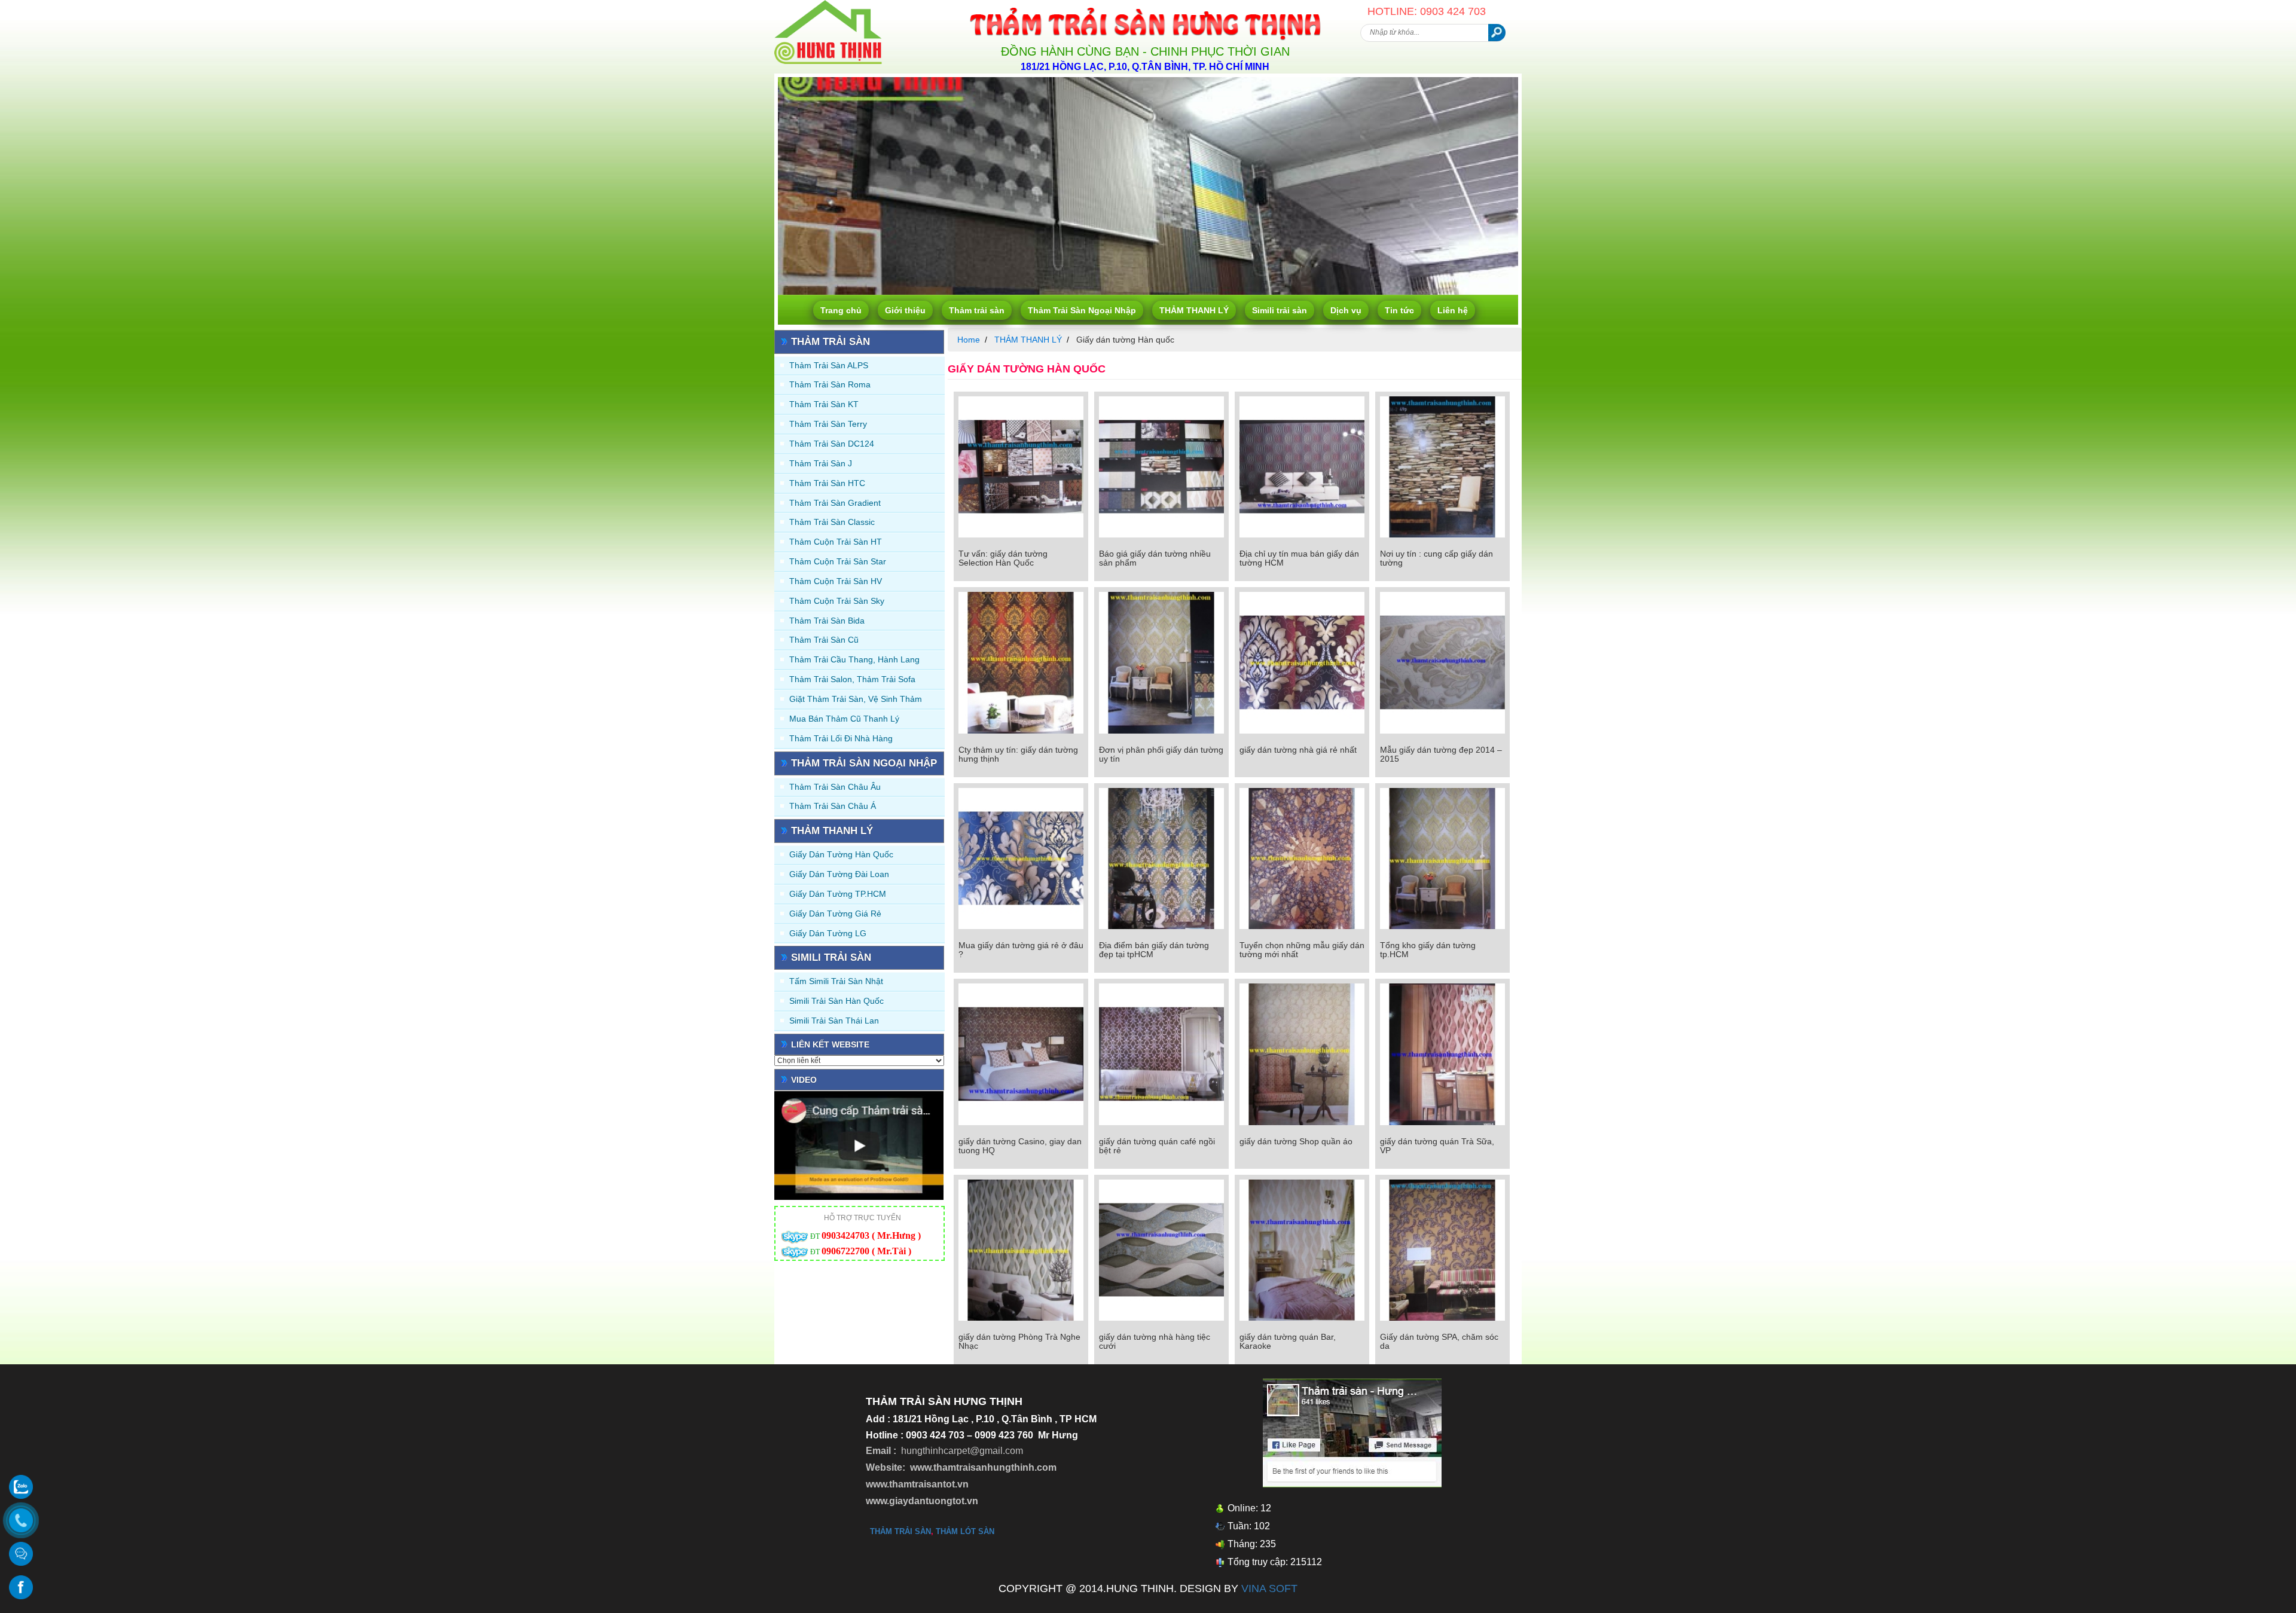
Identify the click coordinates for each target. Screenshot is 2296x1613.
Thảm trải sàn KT (824, 404)
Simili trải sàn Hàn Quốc (836, 1001)
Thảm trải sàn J (821, 463)
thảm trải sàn (900, 1531)
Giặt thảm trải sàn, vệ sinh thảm (856, 699)
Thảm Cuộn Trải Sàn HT (836, 542)
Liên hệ (1453, 310)
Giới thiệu (905, 310)
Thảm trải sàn (977, 310)
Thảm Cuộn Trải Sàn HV (836, 581)
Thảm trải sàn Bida (827, 621)
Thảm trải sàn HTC (827, 483)
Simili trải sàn (1280, 310)
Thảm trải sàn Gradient (835, 503)
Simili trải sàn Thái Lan (834, 1021)
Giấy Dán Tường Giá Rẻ (835, 914)
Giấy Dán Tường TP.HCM (838, 894)
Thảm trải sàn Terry (828, 424)
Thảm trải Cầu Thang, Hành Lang (854, 659)
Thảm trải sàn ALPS (829, 365)
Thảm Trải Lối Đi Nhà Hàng (841, 738)
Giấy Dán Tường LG (828, 933)
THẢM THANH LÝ (1194, 310)
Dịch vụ (1346, 310)
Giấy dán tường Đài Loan (839, 874)
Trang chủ (841, 310)
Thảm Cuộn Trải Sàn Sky (837, 601)
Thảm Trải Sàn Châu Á (833, 806)
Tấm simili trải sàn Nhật (836, 981)
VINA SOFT (1269, 1588)
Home (969, 340)
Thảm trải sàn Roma (830, 384)
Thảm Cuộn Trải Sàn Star (838, 561)
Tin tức (1399, 310)
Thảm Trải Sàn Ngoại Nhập (1082, 310)
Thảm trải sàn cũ (824, 640)
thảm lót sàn (965, 1531)
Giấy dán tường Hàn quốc (841, 854)
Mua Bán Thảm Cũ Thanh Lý (844, 719)
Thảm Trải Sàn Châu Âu (835, 787)
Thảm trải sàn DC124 (832, 444)
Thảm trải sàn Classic (832, 522)
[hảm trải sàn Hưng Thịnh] (828, 5)
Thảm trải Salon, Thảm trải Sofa (852, 679)
